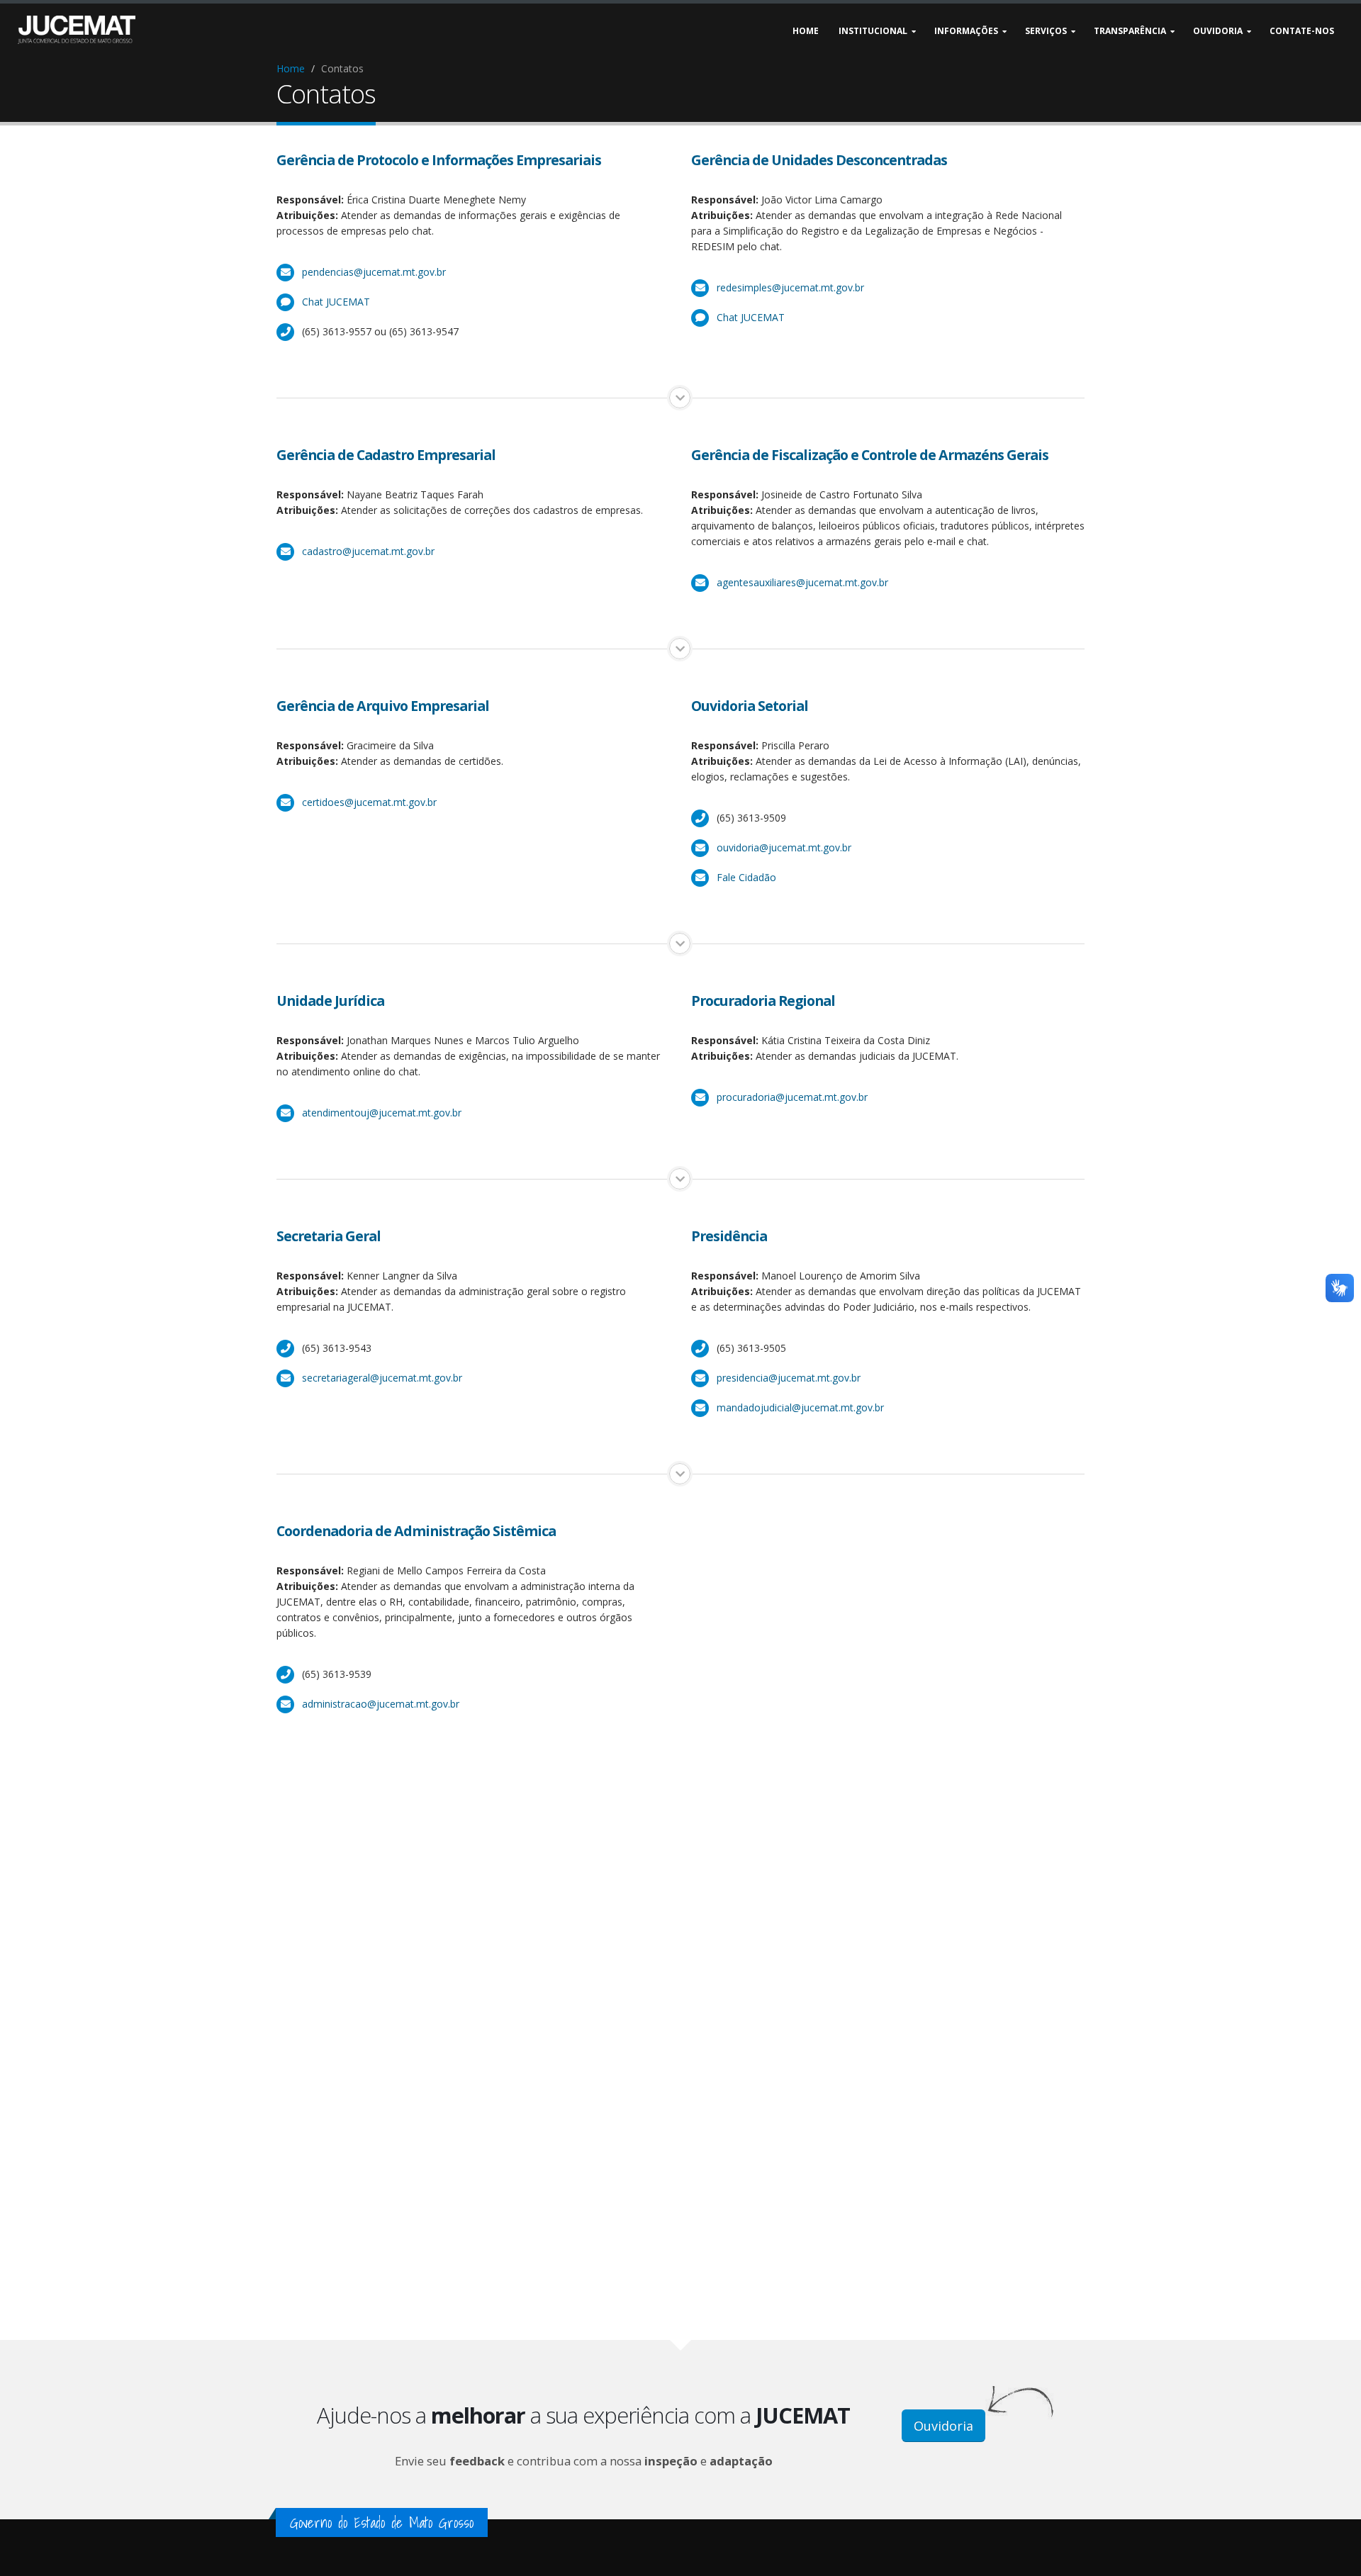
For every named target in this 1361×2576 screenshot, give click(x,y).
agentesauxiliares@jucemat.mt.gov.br (802, 582)
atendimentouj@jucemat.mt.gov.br (382, 1113)
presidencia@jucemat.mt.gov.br (789, 1378)
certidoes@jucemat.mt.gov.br (369, 802)
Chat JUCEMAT (336, 302)
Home (291, 68)
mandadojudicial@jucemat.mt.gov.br (800, 1407)
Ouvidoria (943, 2426)
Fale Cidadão (746, 877)
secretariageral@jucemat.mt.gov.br (382, 1378)
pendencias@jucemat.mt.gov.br (374, 272)
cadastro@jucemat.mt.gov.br (368, 551)
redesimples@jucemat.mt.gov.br (790, 287)
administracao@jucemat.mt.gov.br (381, 1704)
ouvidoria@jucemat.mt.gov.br (784, 847)
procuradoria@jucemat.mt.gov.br (792, 1097)
